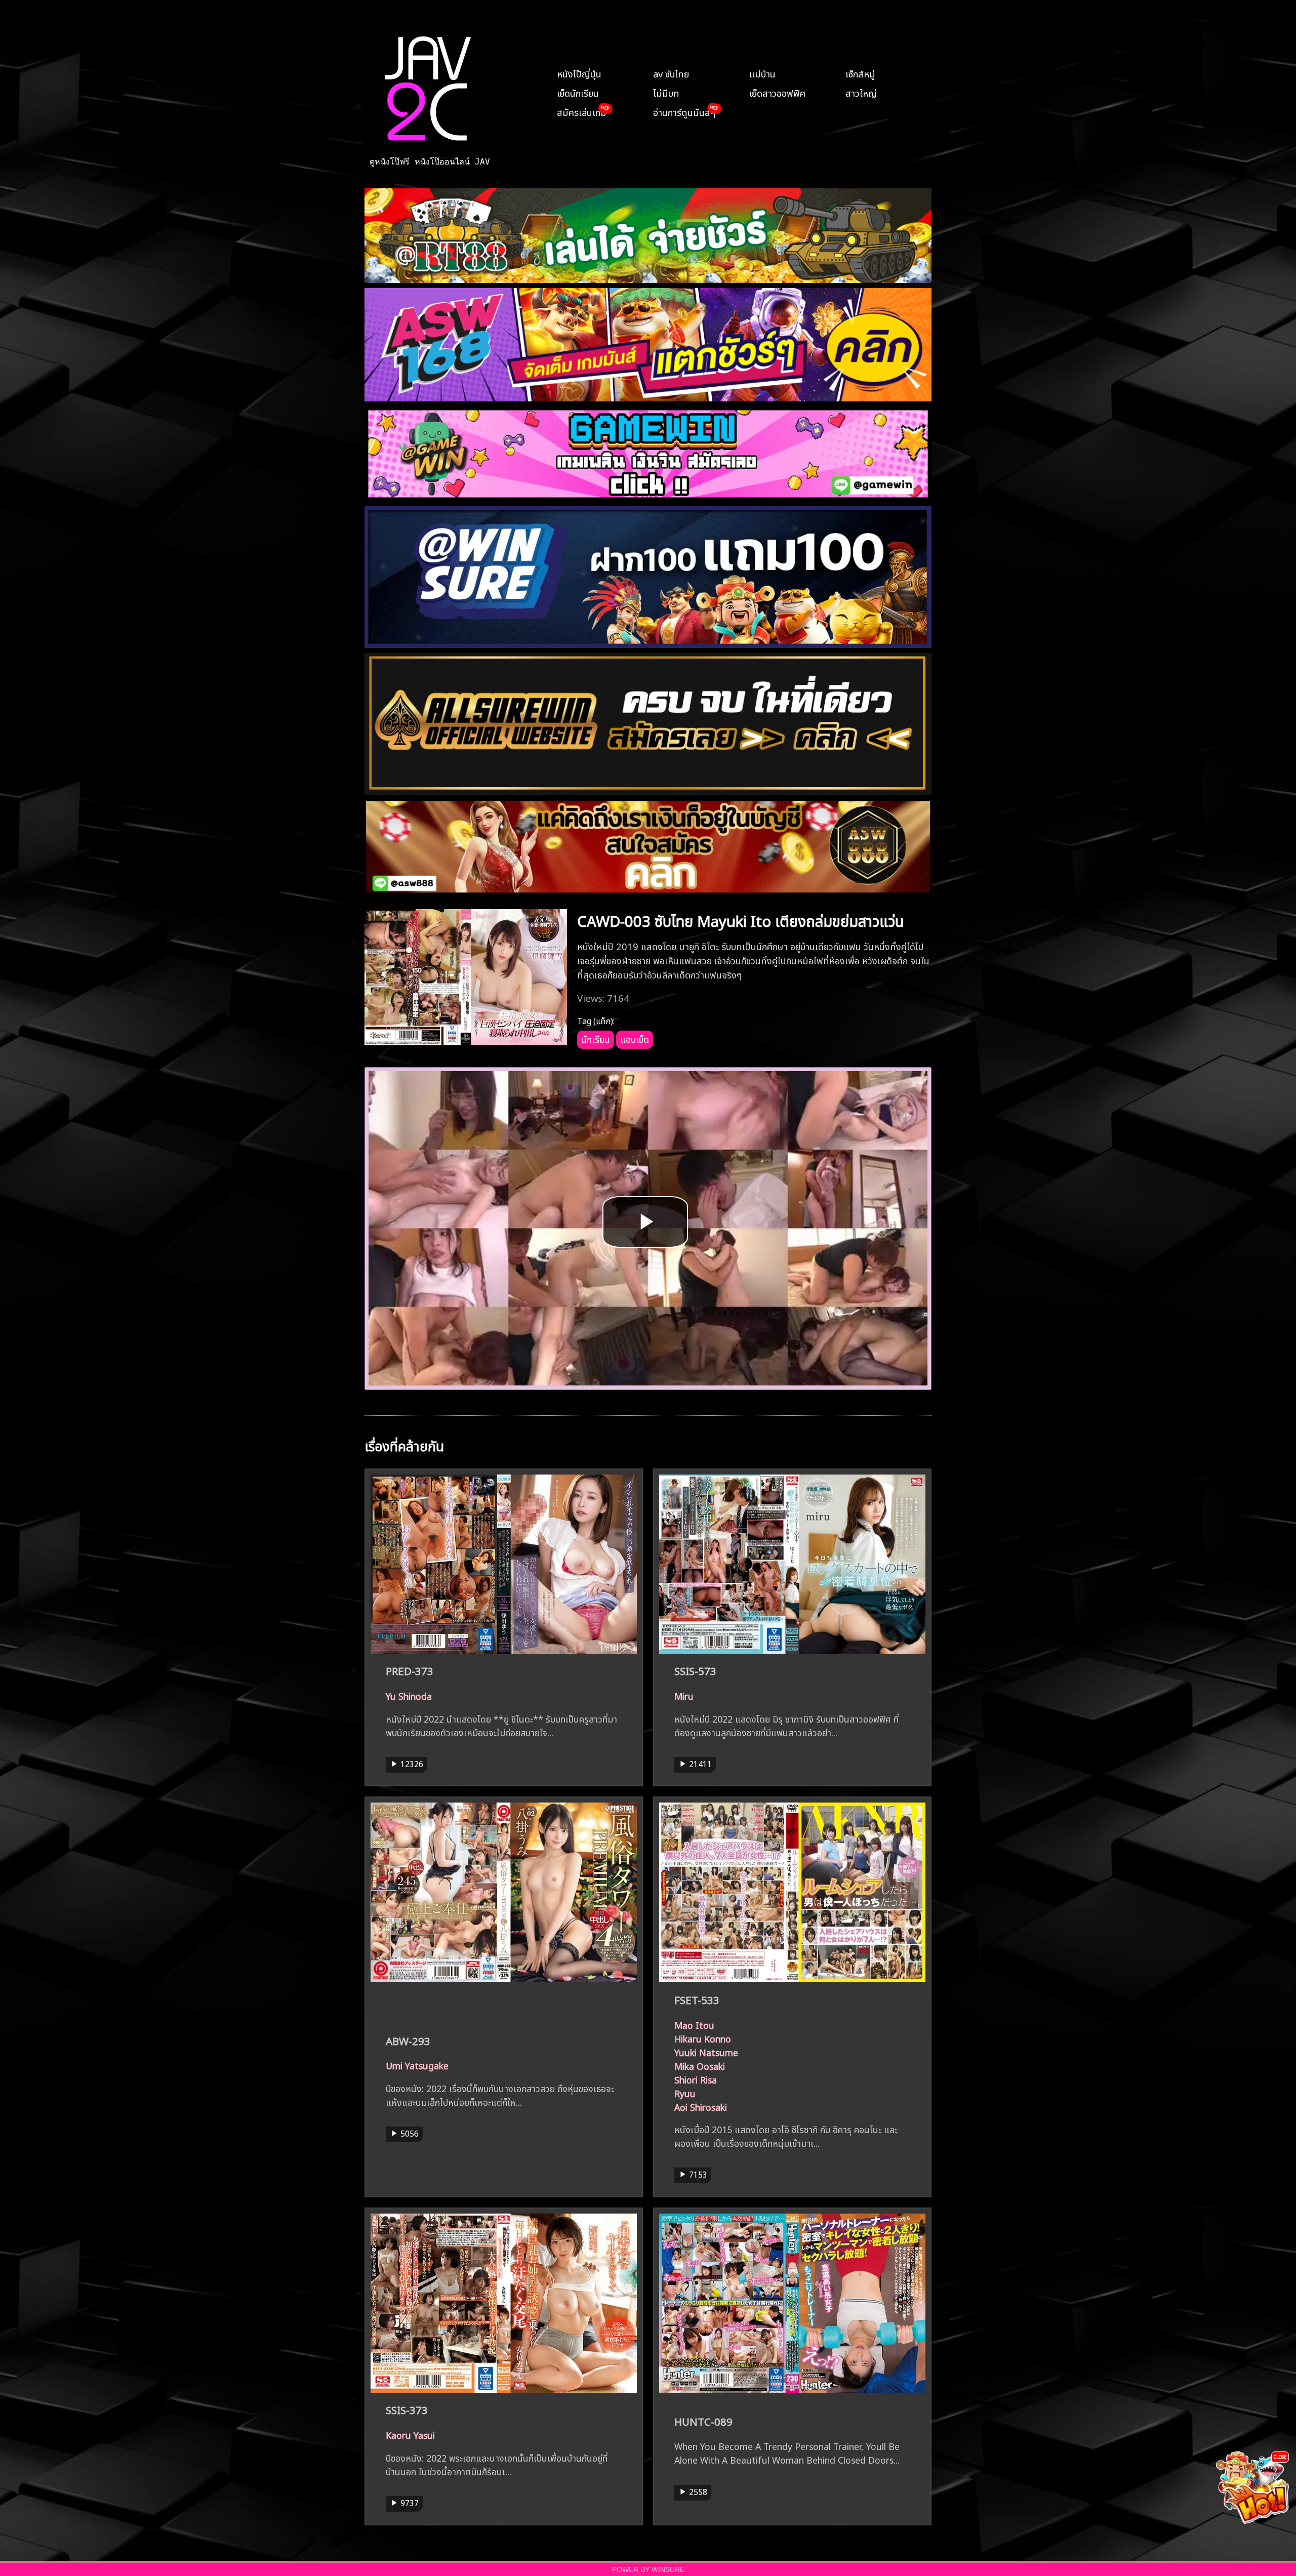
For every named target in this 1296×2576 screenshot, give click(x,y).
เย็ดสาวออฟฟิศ (777, 92)
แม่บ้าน (762, 73)
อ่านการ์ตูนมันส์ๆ (684, 111)
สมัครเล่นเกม (582, 111)
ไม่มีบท (666, 92)
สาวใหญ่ (861, 92)
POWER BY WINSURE (648, 2570)
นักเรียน (596, 1038)
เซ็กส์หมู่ (860, 73)
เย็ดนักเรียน (578, 92)
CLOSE (1280, 2456)
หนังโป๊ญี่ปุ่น (579, 73)
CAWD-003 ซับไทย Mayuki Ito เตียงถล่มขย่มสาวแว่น (741, 919)
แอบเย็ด (635, 1038)
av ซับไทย (671, 73)
